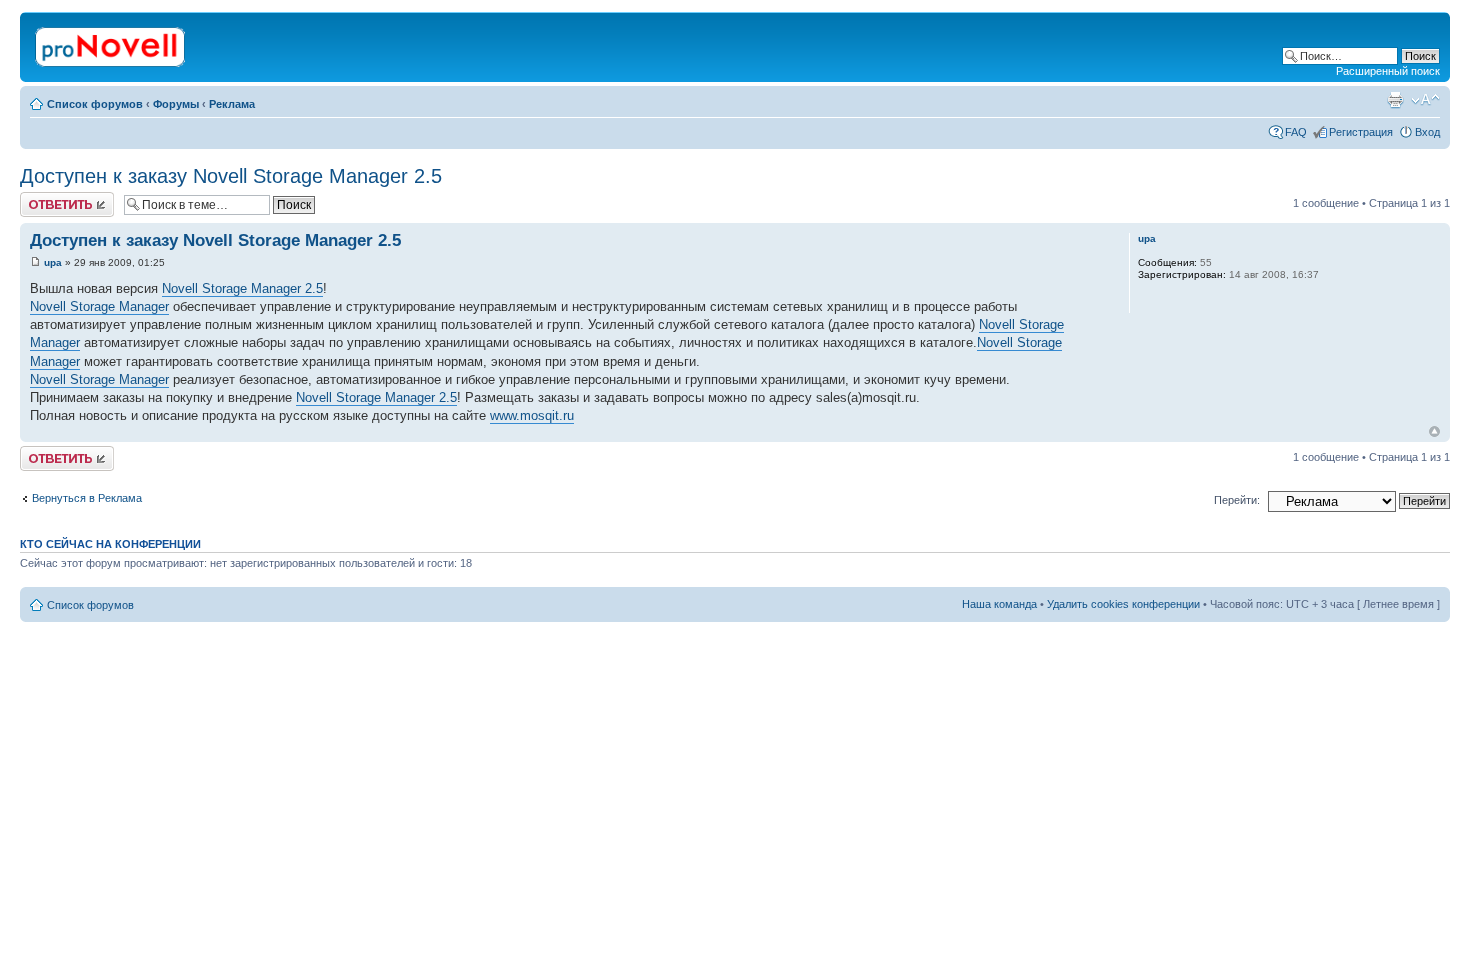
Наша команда (999, 604)
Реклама (232, 104)
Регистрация (1361, 132)
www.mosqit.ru (532, 415)
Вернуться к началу (1434, 431)
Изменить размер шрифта (1425, 100)
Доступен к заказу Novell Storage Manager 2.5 (231, 176)
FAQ (1296, 132)
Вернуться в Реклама (87, 498)
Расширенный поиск (1388, 71)
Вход (1427, 132)
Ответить (44, 198)
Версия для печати (1395, 100)
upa (53, 262)
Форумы (176, 104)
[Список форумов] (111, 43)
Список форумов (95, 104)
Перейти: (1237, 500)
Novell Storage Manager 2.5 (242, 288)
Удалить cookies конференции (1123, 604)
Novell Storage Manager (99, 306)
